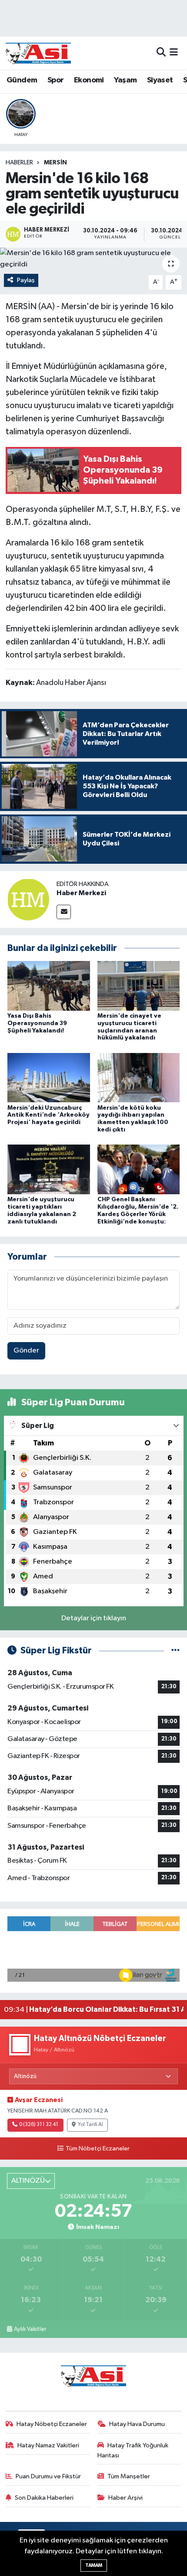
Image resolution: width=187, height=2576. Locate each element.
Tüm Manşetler (129, 2476)
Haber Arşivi (125, 2498)
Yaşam (125, 80)
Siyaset (160, 80)
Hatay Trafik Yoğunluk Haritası (133, 2450)
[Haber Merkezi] (28, 899)
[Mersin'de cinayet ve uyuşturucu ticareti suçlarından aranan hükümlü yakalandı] (139, 986)
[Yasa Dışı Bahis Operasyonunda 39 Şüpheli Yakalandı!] (49, 986)
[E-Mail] (64, 912)
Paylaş (26, 280)
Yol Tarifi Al (90, 2125)
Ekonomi (89, 80)
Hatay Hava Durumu (137, 2424)
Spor (56, 80)
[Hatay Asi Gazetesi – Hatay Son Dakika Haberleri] (38, 53)
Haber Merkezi (81, 893)
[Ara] (161, 53)
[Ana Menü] (174, 53)
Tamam (94, 2565)
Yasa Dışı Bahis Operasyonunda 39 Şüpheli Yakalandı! (37, 1023)
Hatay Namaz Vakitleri (48, 2445)
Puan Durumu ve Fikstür (48, 2476)
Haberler (19, 163)
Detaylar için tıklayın (94, 1618)
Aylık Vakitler (30, 2329)
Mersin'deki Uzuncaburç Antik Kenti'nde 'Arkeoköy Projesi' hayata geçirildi (48, 1115)
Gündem (22, 80)
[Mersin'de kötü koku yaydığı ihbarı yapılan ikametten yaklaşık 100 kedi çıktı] (139, 1078)
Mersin (55, 163)
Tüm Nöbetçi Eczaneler (97, 2149)
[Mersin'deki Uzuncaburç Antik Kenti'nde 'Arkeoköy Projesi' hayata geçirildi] (49, 1078)
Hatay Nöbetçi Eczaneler (52, 2424)
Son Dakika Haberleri (44, 2498)
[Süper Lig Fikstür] (175, 1651)
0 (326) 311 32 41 (39, 2125)
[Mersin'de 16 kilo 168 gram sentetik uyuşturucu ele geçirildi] (93, 259)
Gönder (26, 1351)
